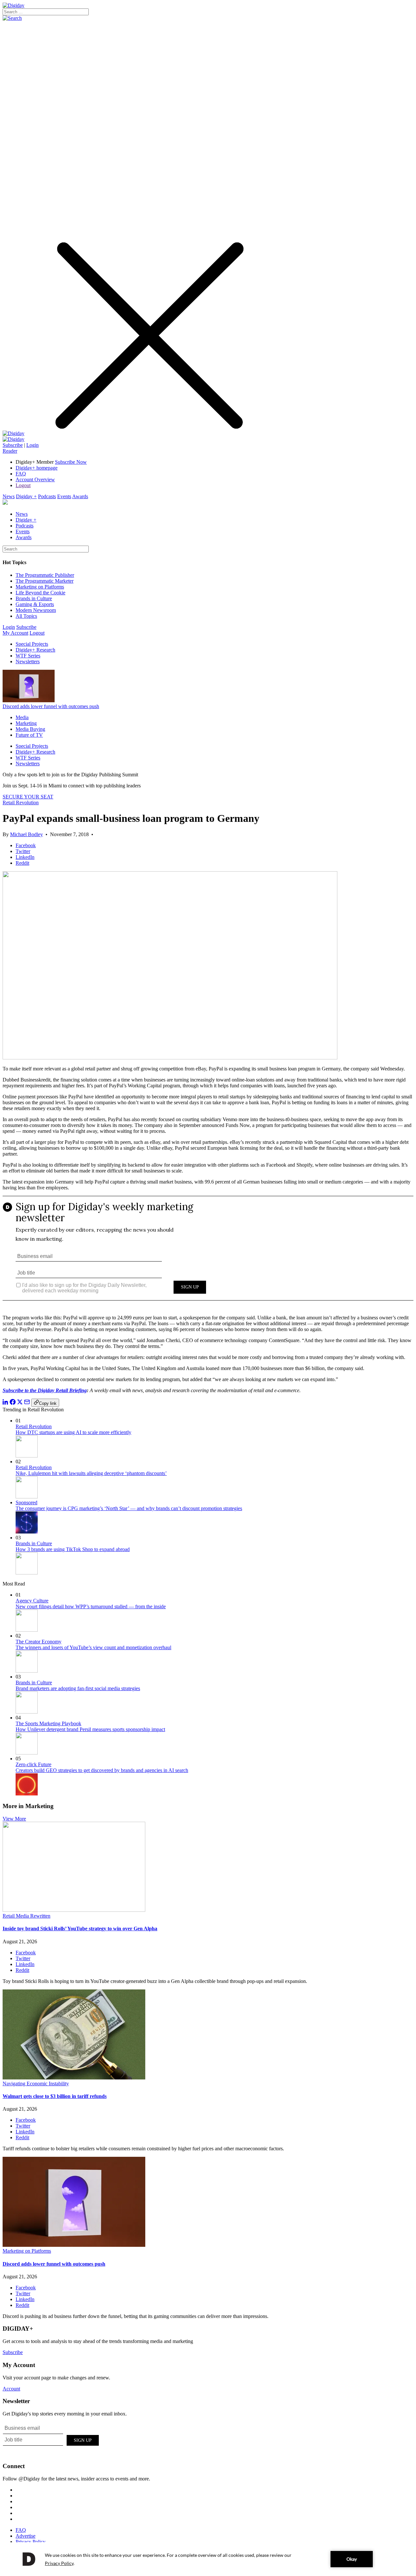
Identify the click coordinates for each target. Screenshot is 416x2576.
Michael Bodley (26, 834)
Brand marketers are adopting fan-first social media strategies (78, 1688)
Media (22, 717)
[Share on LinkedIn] (6, 1403)
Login (32, 445)
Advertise (26, 2536)
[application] (208, 2559)
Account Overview (35, 479)
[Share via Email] (27, 1403)
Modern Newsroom (36, 610)
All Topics (26, 616)
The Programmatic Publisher (45, 575)
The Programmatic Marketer (45, 581)
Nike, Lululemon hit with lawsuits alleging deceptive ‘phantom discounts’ (91, 1473)
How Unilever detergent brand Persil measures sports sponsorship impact (90, 1729)
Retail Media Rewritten (26, 1916)
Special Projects (32, 644)
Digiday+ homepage (37, 468)
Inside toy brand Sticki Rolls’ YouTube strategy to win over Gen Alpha (80, 1929)
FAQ (21, 474)
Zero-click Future (33, 1764)
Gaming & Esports (35, 604)
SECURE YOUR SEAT (28, 797)
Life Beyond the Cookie (40, 593)
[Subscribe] (13, 439)
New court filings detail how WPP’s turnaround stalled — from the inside (91, 1606)
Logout (23, 485)
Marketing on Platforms (40, 587)
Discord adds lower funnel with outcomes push (51, 706)
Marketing (26, 723)
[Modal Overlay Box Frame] (208, 1253)
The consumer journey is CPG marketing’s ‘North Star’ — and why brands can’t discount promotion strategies (129, 1508)
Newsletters (28, 661)
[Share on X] (20, 1403)
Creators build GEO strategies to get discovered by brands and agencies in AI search (102, 1770)
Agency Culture (32, 1601)
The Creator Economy (39, 1642)
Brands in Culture (34, 598)
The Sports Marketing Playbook (48, 1723)
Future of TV (29, 735)
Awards (80, 496)
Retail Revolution (21, 803)
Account (11, 2389)
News (9, 496)
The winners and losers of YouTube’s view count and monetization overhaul (93, 1647)
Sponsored (26, 1502)
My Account (15, 633)
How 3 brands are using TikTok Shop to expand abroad (73, 1549)
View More (14, 1819)
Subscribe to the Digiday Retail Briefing (45, 1390)
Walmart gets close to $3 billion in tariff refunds (55, 2096)
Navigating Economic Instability (36, 2084)
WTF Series (28, 656)
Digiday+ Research (35, 650)
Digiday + (26, 496)
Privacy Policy (31, 2542)
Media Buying (30, 729)
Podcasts (47, 496)
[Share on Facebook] (13, 1403)
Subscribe (13, 445)
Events (64, 496)
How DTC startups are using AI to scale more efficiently (73, 1432)
